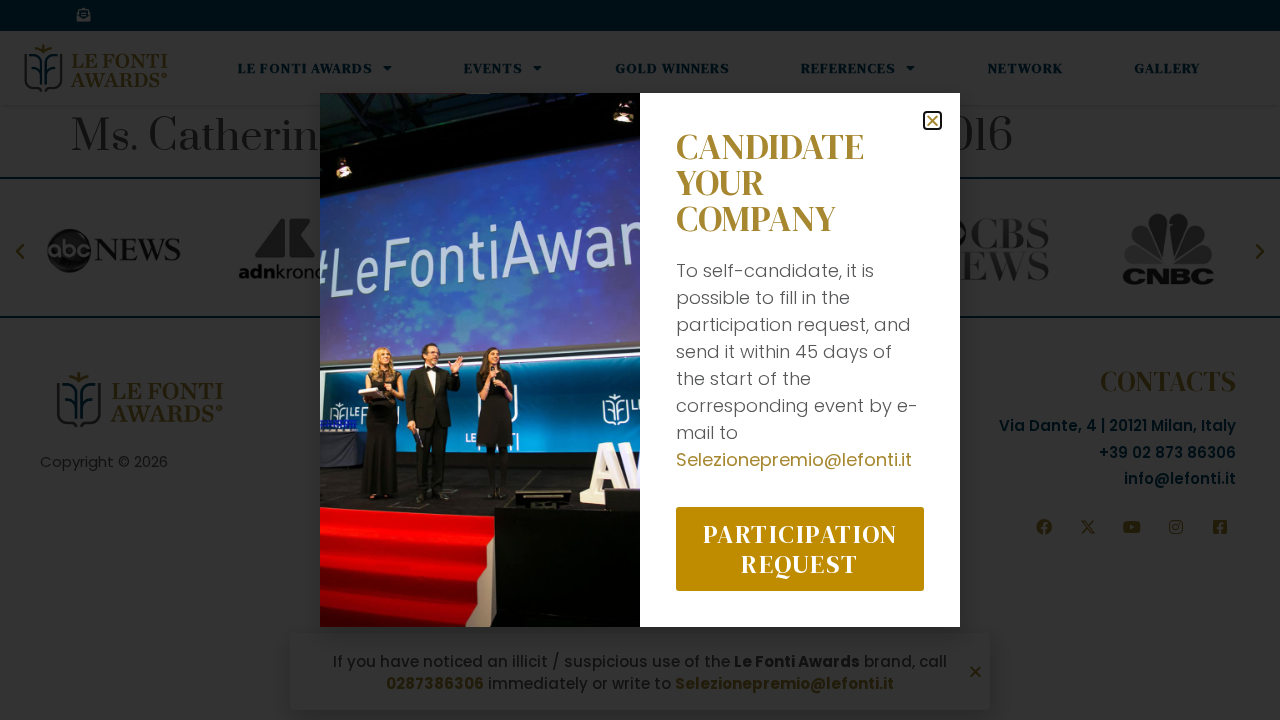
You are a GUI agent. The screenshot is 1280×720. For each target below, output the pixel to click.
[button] (932, 120)
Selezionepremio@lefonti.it (794, 459)
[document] (640, 360)
